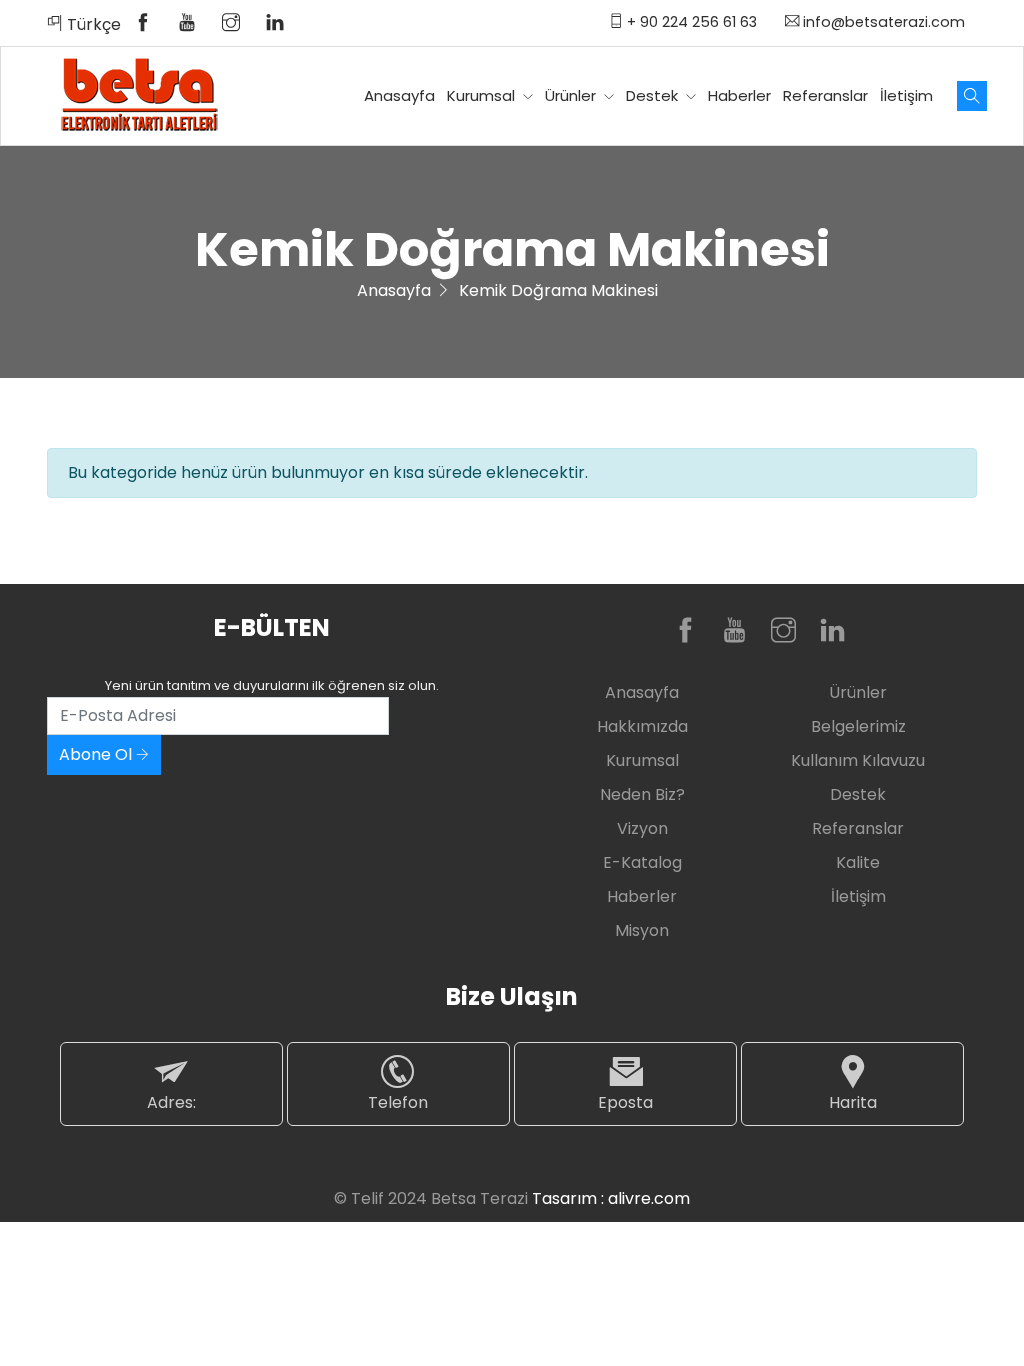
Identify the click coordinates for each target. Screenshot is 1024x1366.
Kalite (858, 862)
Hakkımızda (642, 726)
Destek (654, 95)
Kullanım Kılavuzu (858, 760)
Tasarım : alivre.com (611, 1198)
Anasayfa (399, 95)
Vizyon (642, 828)
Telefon (398, 1102)
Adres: (171, 1102)
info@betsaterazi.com (882, 22)
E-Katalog (642, 862)
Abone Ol (97, 754)
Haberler (739, 95)
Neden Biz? (642, 794)
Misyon (642, 930)
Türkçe (92, 24)
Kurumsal (483, 95)
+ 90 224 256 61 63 (690, 22)
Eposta (625, 1102)
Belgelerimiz (858, 726)
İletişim (906, 95)
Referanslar (825, 95)
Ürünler (572, 95)
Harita (853, 1102)
